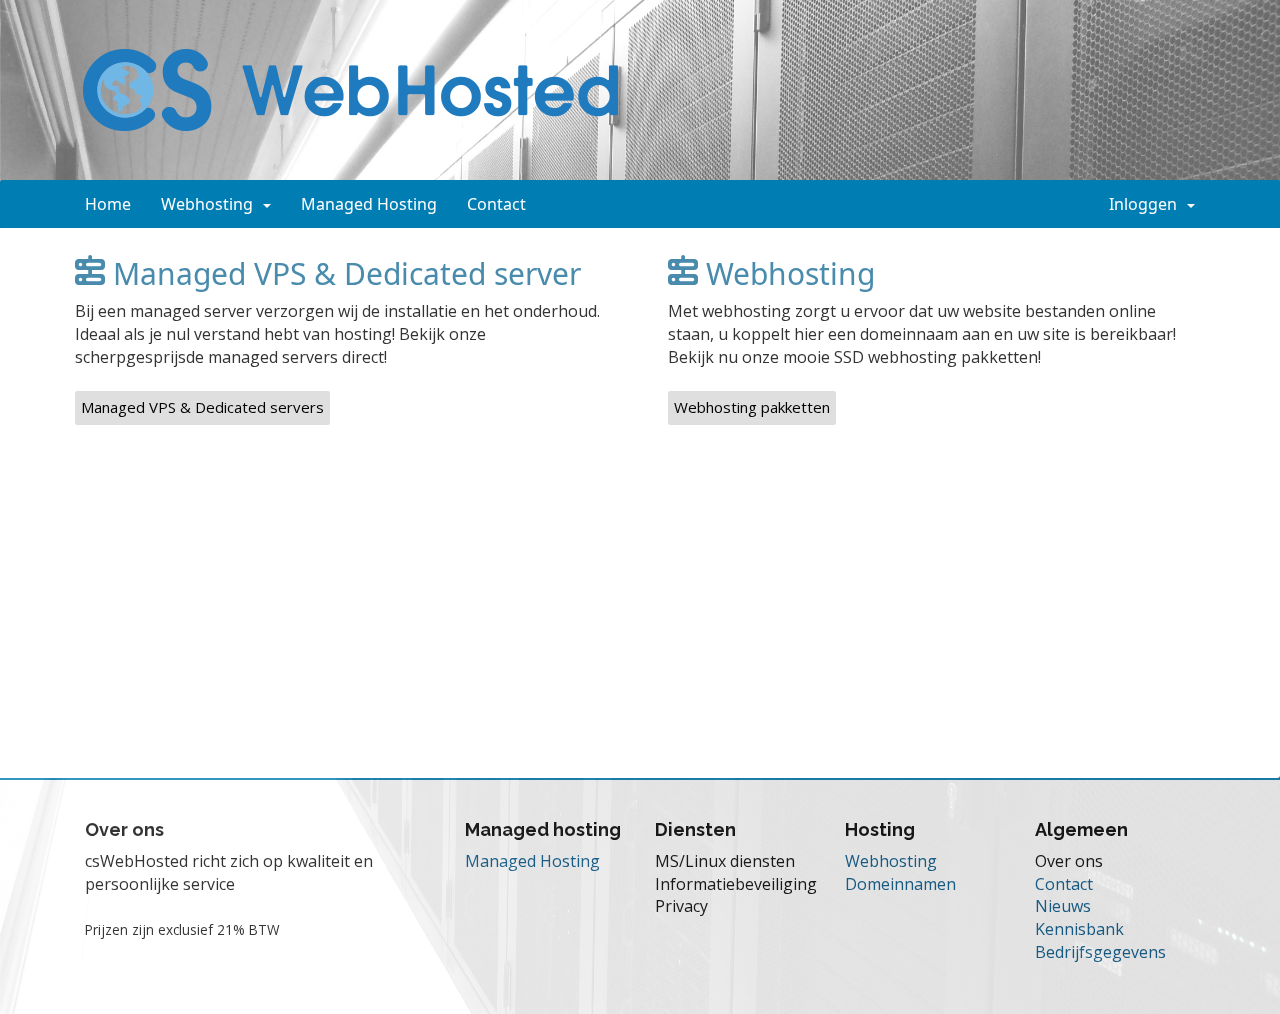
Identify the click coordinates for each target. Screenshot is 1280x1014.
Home (108, 204)
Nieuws (1063, 906)
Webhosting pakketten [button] (752, 407)
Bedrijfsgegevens (1100, 952)
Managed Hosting (369, 204)
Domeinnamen (900, 884)
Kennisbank (1079, 929)
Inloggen (1147, 204)
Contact (496, 204)
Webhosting (211, 204)
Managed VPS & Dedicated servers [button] (202, 407)
